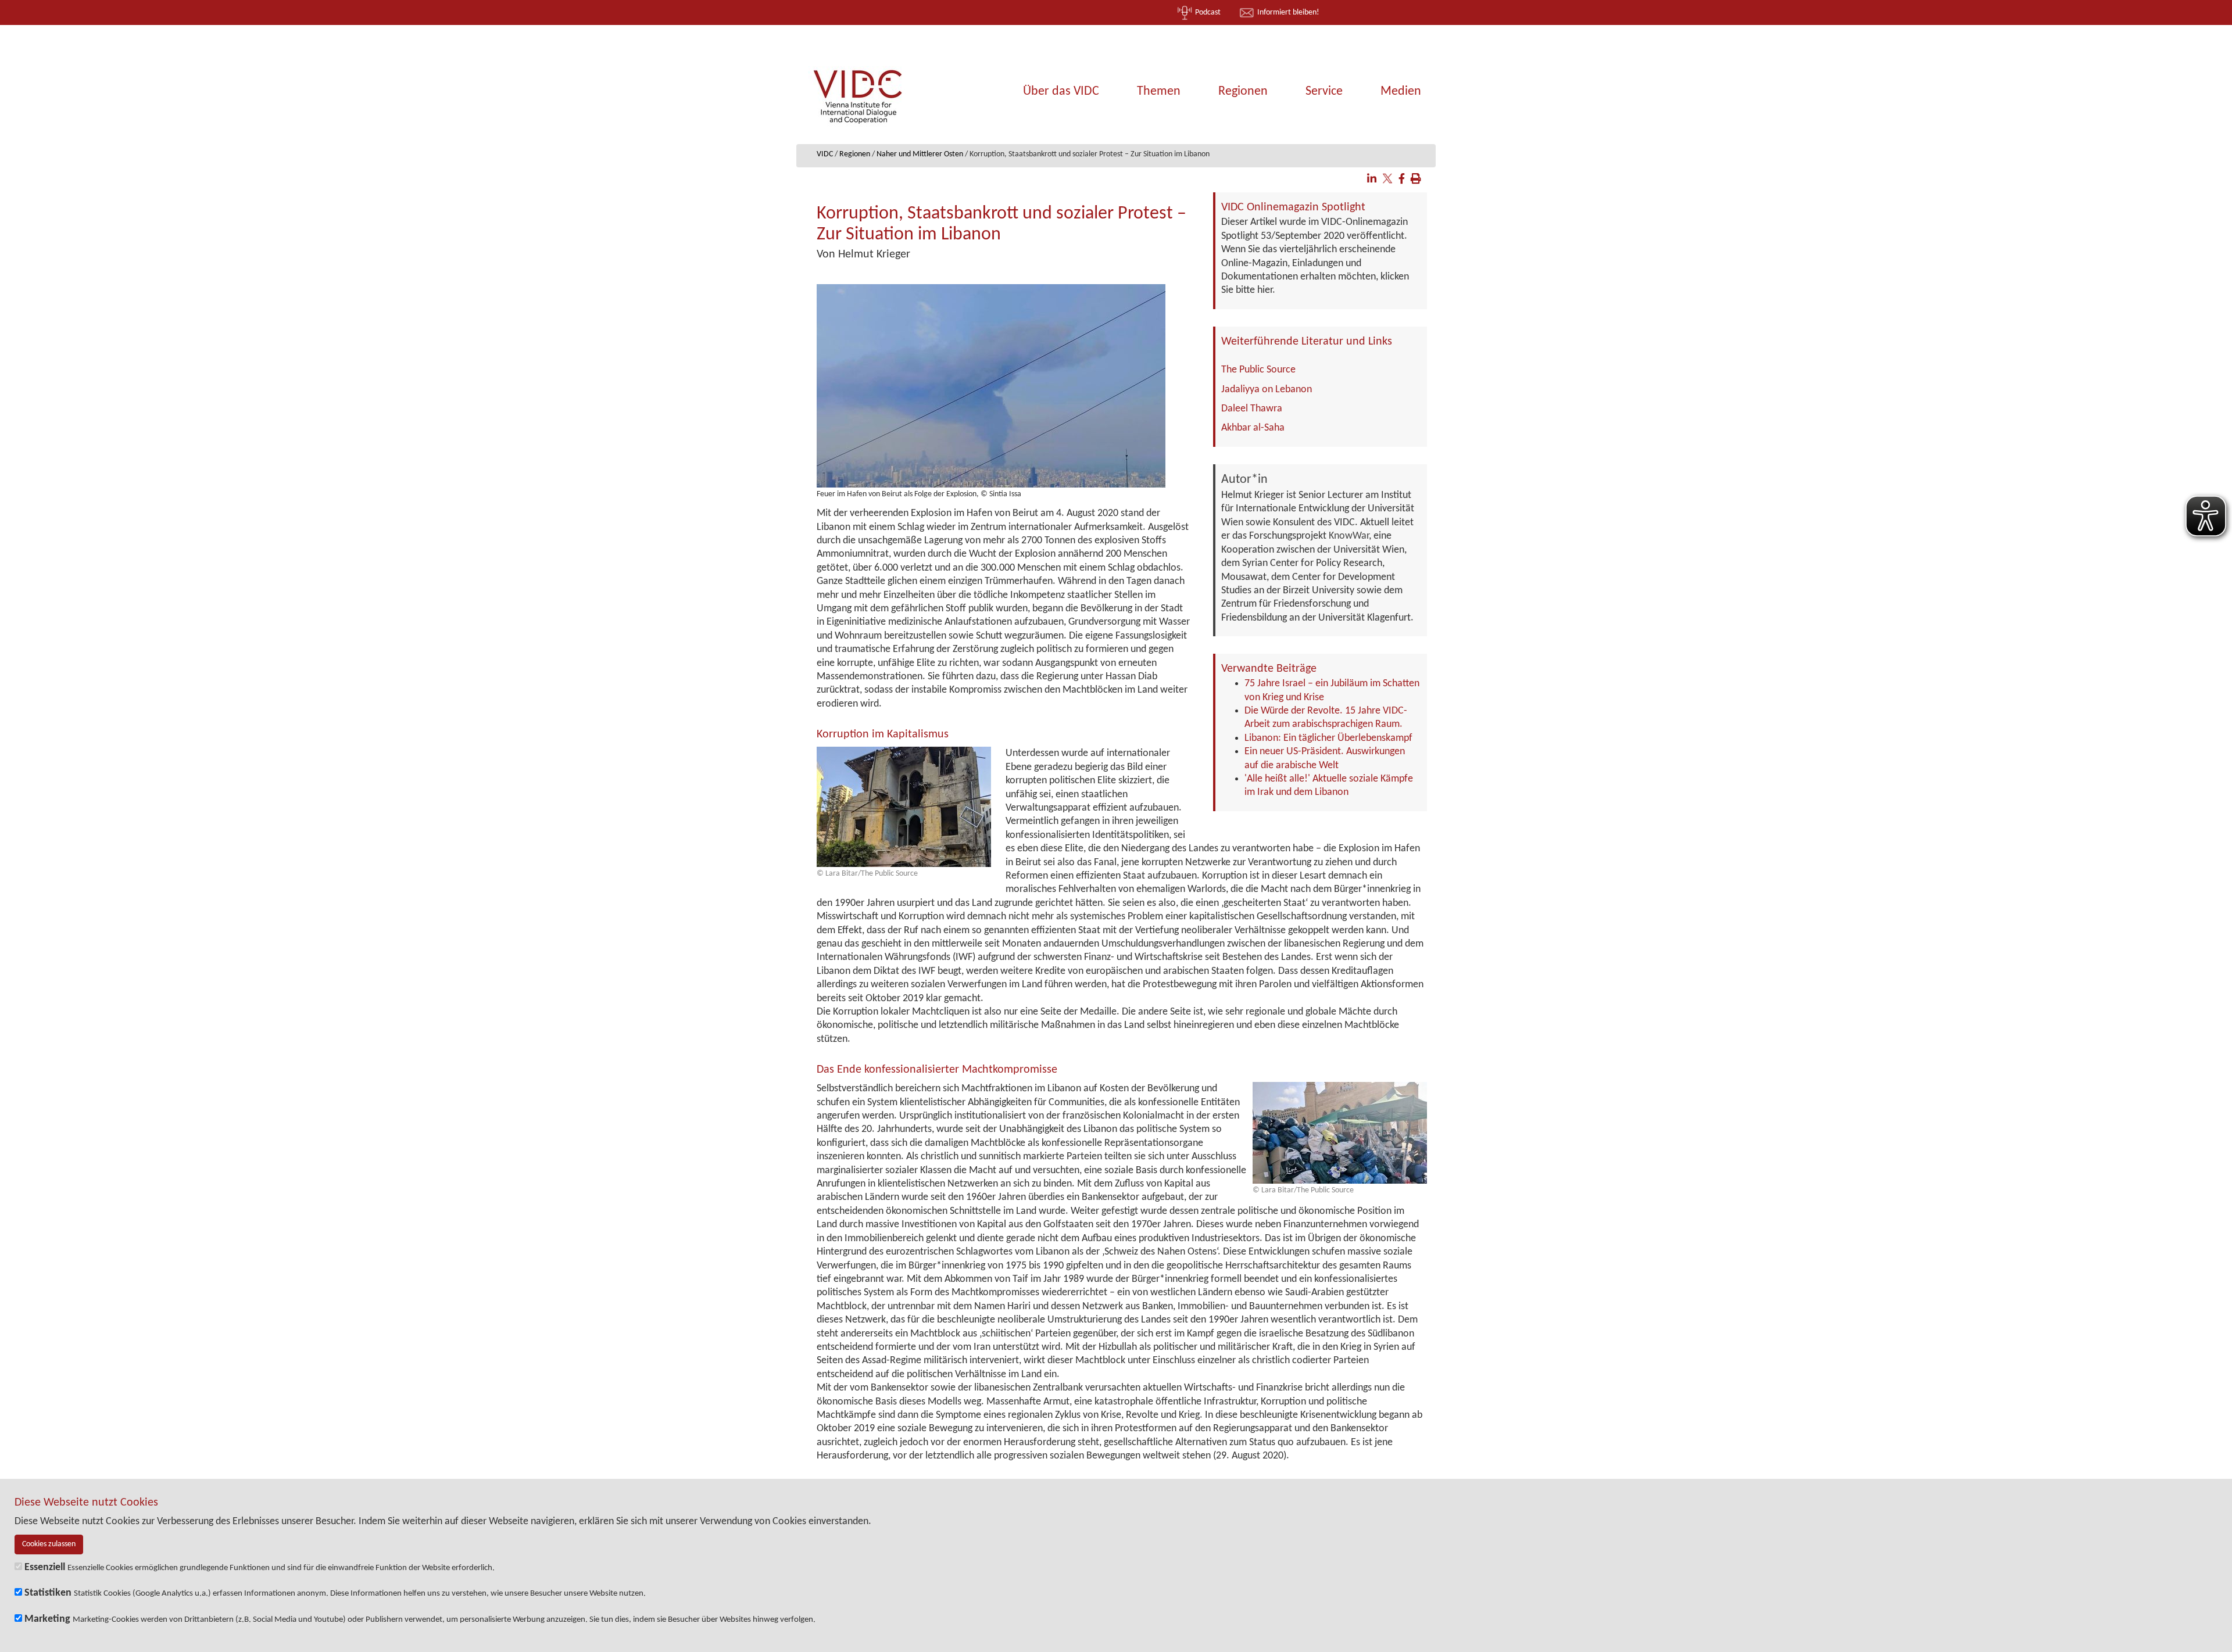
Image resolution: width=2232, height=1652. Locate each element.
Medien (1401, 92)
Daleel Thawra (1252, 409)
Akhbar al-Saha (1253, 428)
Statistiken (48, 1593)
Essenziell (45, 1567)
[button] (1372, 180)
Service (1324, 92)
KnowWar (1349, 536)
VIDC (825, 154)
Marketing (47, 1619)
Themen (1159, 92)
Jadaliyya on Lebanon (1267, 390)
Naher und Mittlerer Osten (920, 154)
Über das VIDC (1061, 92)
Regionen (1243, 92)
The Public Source (1258, 370)
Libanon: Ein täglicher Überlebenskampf (1328, 738)
